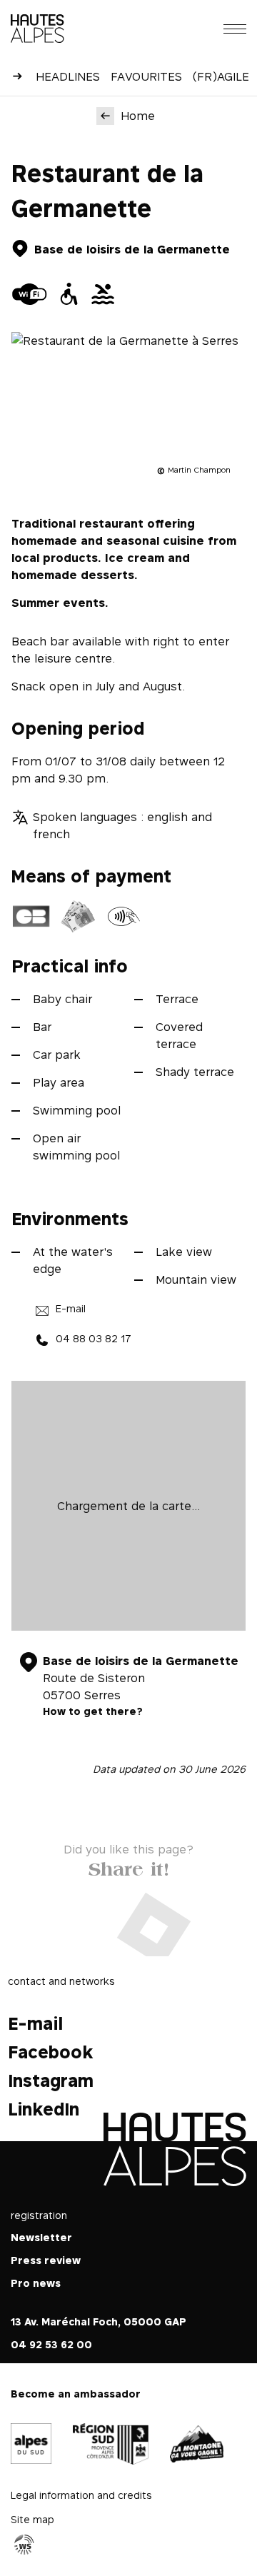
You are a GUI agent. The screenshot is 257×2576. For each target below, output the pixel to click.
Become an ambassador (76, 2394)
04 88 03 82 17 (94, 1338)
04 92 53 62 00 (51, 2344)
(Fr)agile (221, 76)
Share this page (129, 1866)
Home (138, 116)
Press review (46, 2260)
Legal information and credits (81, 2495)
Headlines (68, 76)
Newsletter (41, 2237)
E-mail (71, 1308)
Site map (32, 2519)
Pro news (36, 2283)
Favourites (146, 76)
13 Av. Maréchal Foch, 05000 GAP (99, 2321)
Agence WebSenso (24, 2545)
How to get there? (93, 1711)
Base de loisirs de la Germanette (132, 249)
